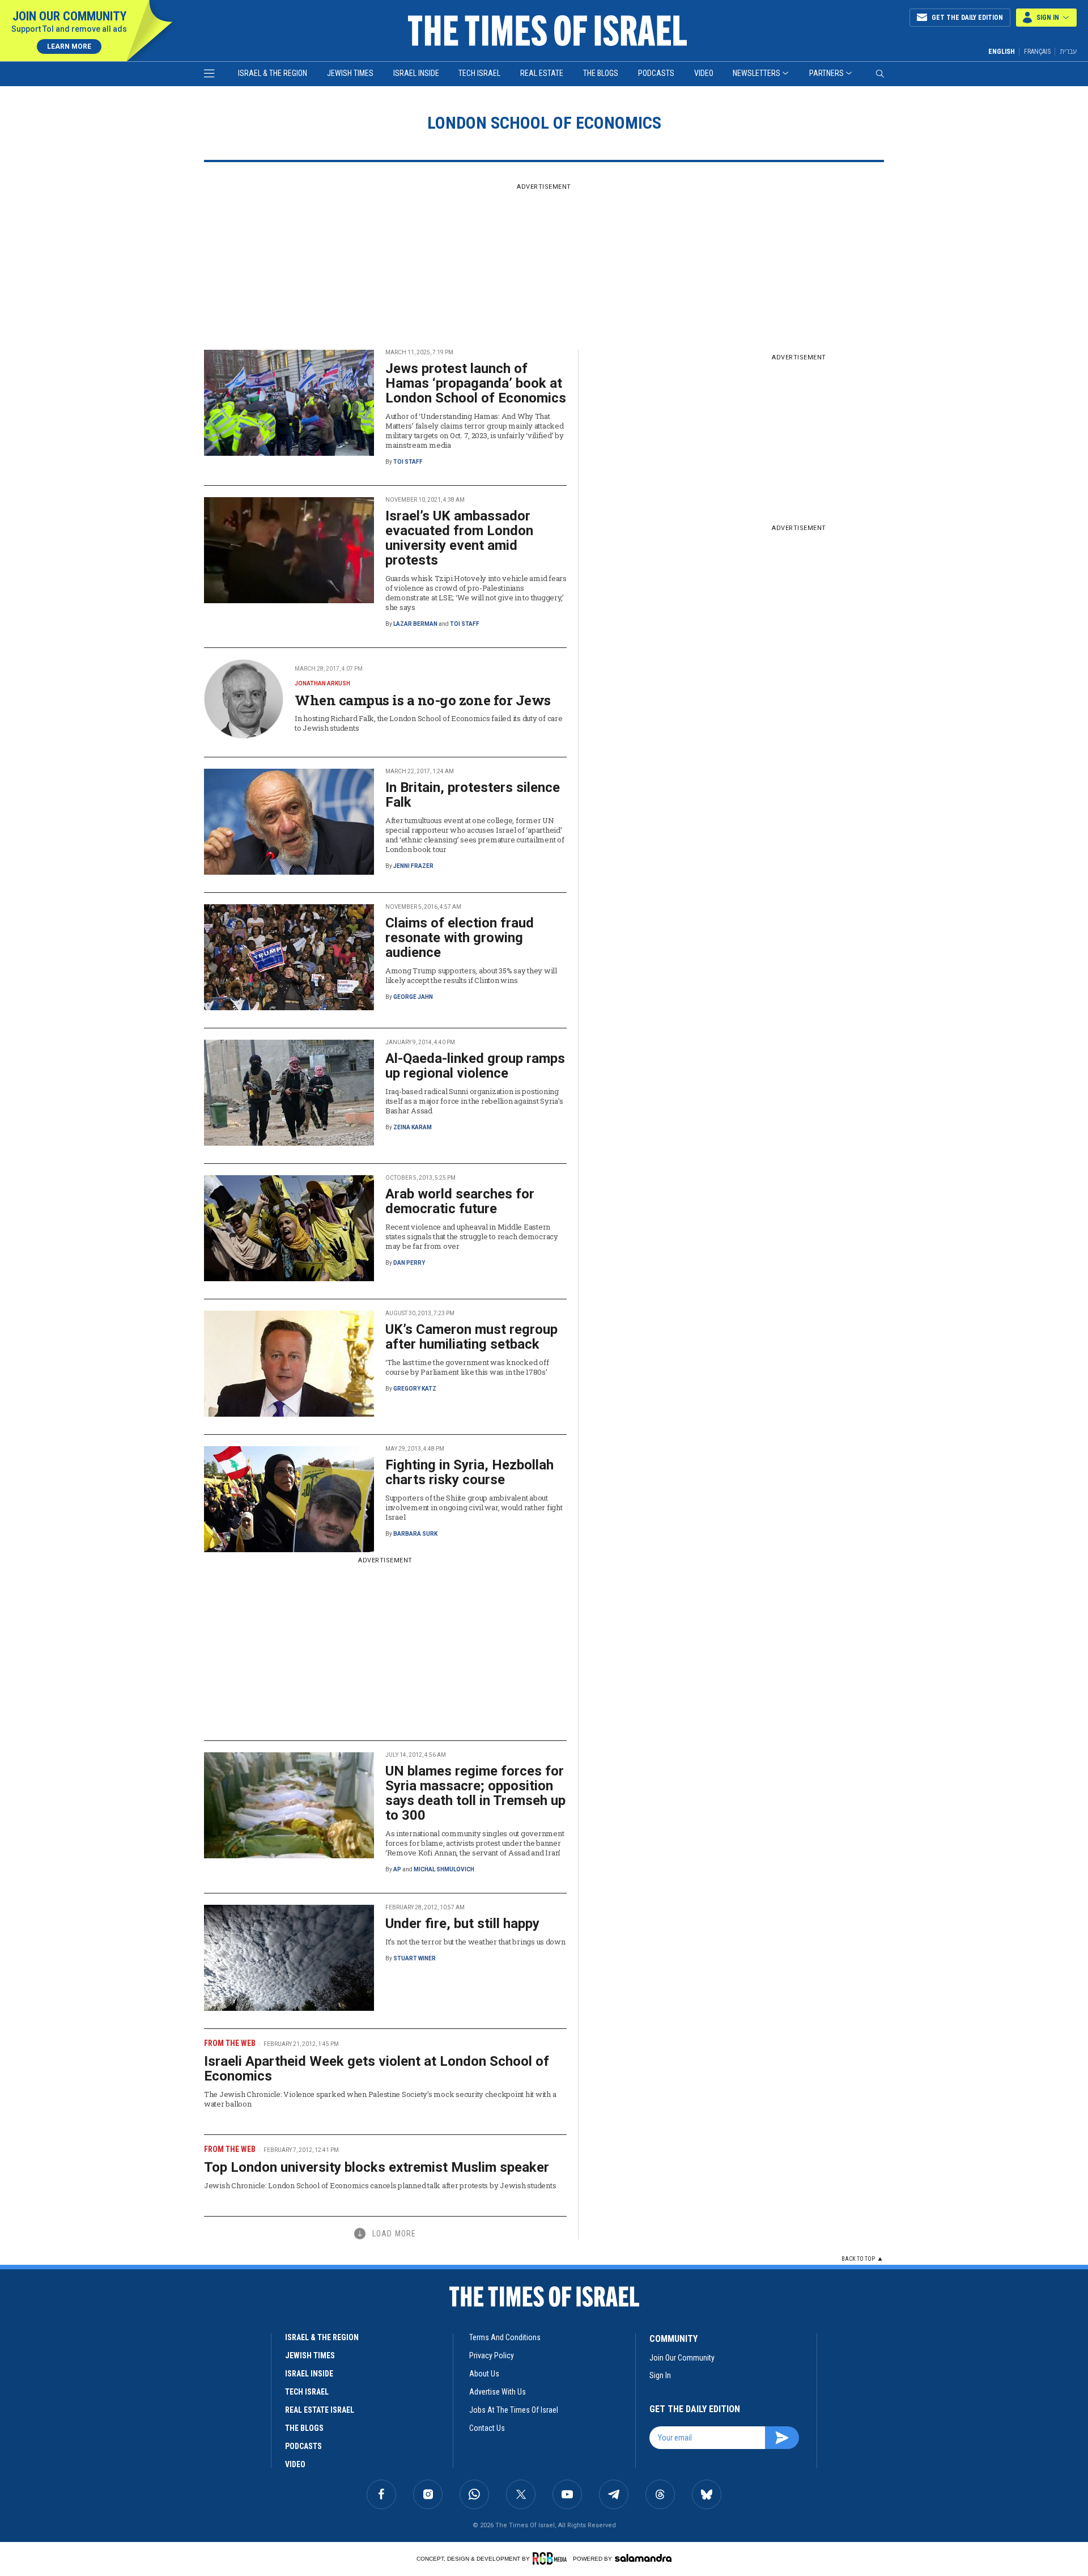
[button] (1046, 18)
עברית (1068, 51)
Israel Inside (416, 73)
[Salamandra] (643, 2558)
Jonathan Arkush (322, 683)
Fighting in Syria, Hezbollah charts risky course (469, 1472)
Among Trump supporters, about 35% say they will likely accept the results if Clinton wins (471, 975)
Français (1037, 52)
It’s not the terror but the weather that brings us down (475, 1942)
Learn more (69, 46)
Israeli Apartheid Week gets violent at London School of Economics (377, 2069)
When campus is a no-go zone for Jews (423, 700)
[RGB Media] (552, 2558)
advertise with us (498, 2392)
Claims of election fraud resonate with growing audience (460, 938)
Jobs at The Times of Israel (514, 2410)
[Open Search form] (880, 74)
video (295, 2464)
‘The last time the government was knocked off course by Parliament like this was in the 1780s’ (467, 1367)
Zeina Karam (413, 1127)
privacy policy (492, 2355)
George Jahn (413, 997)
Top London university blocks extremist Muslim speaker (377, 2167)
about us (484, 2374)
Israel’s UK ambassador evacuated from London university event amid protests (459, 538)
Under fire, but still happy (462, 1923)
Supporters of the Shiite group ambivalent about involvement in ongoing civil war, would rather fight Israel (474, 1507)
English (1002, 52)
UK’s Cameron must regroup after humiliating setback (471, 1337)
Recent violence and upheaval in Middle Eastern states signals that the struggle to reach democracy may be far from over (472, 1236)
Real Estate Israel (320, 2410)
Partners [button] (826, 73)
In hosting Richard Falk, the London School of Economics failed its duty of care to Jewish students (428, 723)
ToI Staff (408, 462)
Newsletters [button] (756, 73)
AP (397, 1869)
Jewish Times (350, 73)
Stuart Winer (415, 1958)
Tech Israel (479, 73)
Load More (394, 2234)
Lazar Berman (415, 624)
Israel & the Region (273, 73)
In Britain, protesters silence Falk (473, 795)
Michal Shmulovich (444, 1869)
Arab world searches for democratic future (460, 1201)
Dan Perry (409, 1263)
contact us (487, 2428)
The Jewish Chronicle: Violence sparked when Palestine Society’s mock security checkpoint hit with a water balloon (380, 2099)
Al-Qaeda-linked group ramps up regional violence (475, 1066)
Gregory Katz (415, 1389)
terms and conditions (505, 2337)
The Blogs (601, 73)
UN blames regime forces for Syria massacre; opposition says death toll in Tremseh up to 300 (475, 1793)
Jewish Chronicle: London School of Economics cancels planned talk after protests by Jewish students (380, 2185)
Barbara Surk (415, 1534)
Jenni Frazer (413, 866)
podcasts (303, 2446)
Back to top (858, 2259)
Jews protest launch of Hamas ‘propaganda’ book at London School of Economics (476, 383)
